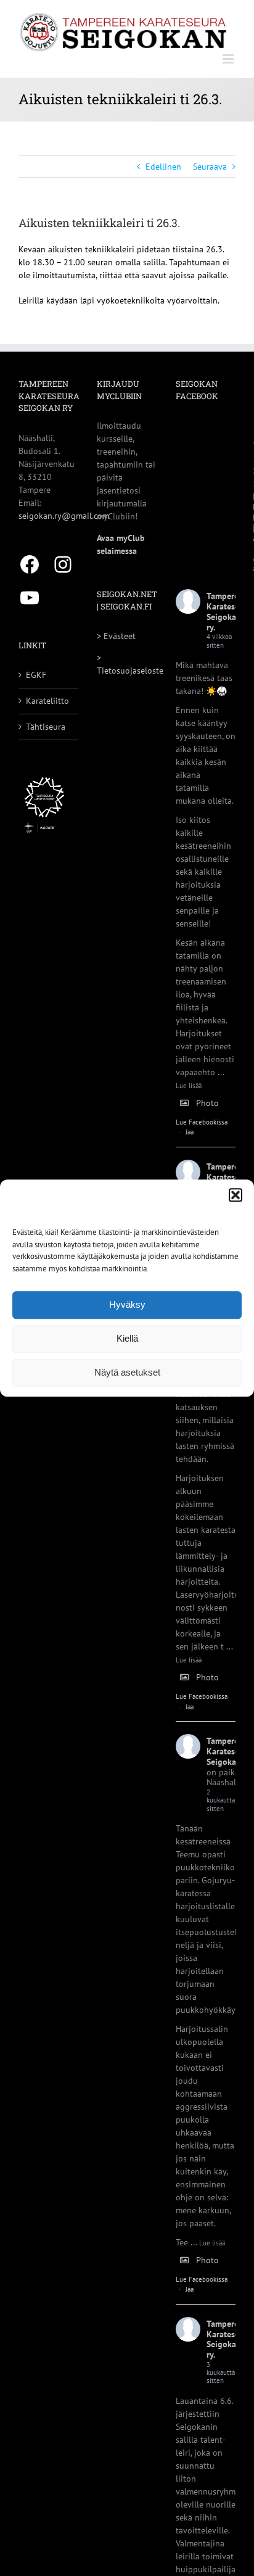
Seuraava (210, 167)
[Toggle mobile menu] (229, 59)
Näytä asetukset (127, 1372)
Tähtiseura (46, 727)
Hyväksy (127, 1304)
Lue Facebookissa (202, 1122)
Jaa (190, 1132)
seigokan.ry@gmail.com (64, 516)
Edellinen (163, 167)
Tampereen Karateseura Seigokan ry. (229, 611)
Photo (207, 1103)
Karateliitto (47, 701)
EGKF (36, 675)
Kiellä (127, 1338)
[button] (236, 1195)
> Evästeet (116, 636)
